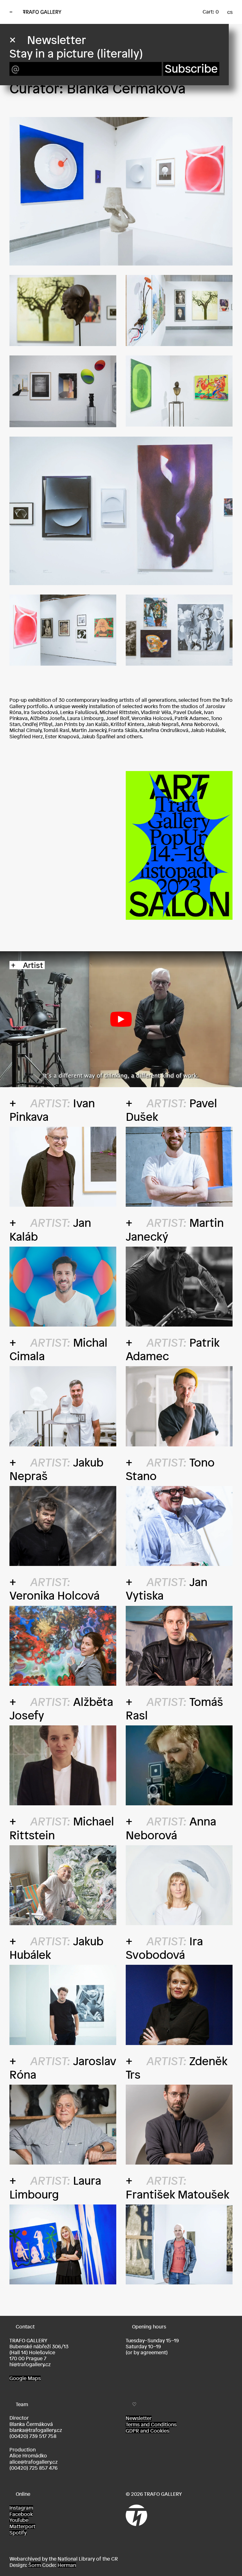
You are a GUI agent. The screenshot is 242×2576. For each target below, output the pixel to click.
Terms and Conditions (151, 2424)
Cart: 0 (211, 12)
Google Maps (25, 2378)
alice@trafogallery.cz (34, 2462)
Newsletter (139, 2418)
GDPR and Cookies (147, 2431)
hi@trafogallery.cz (30, 2364)
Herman (67, 2565)
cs (230, 12)
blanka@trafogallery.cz (36, 2430)
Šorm (35, 2565)
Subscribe (191, 69)
